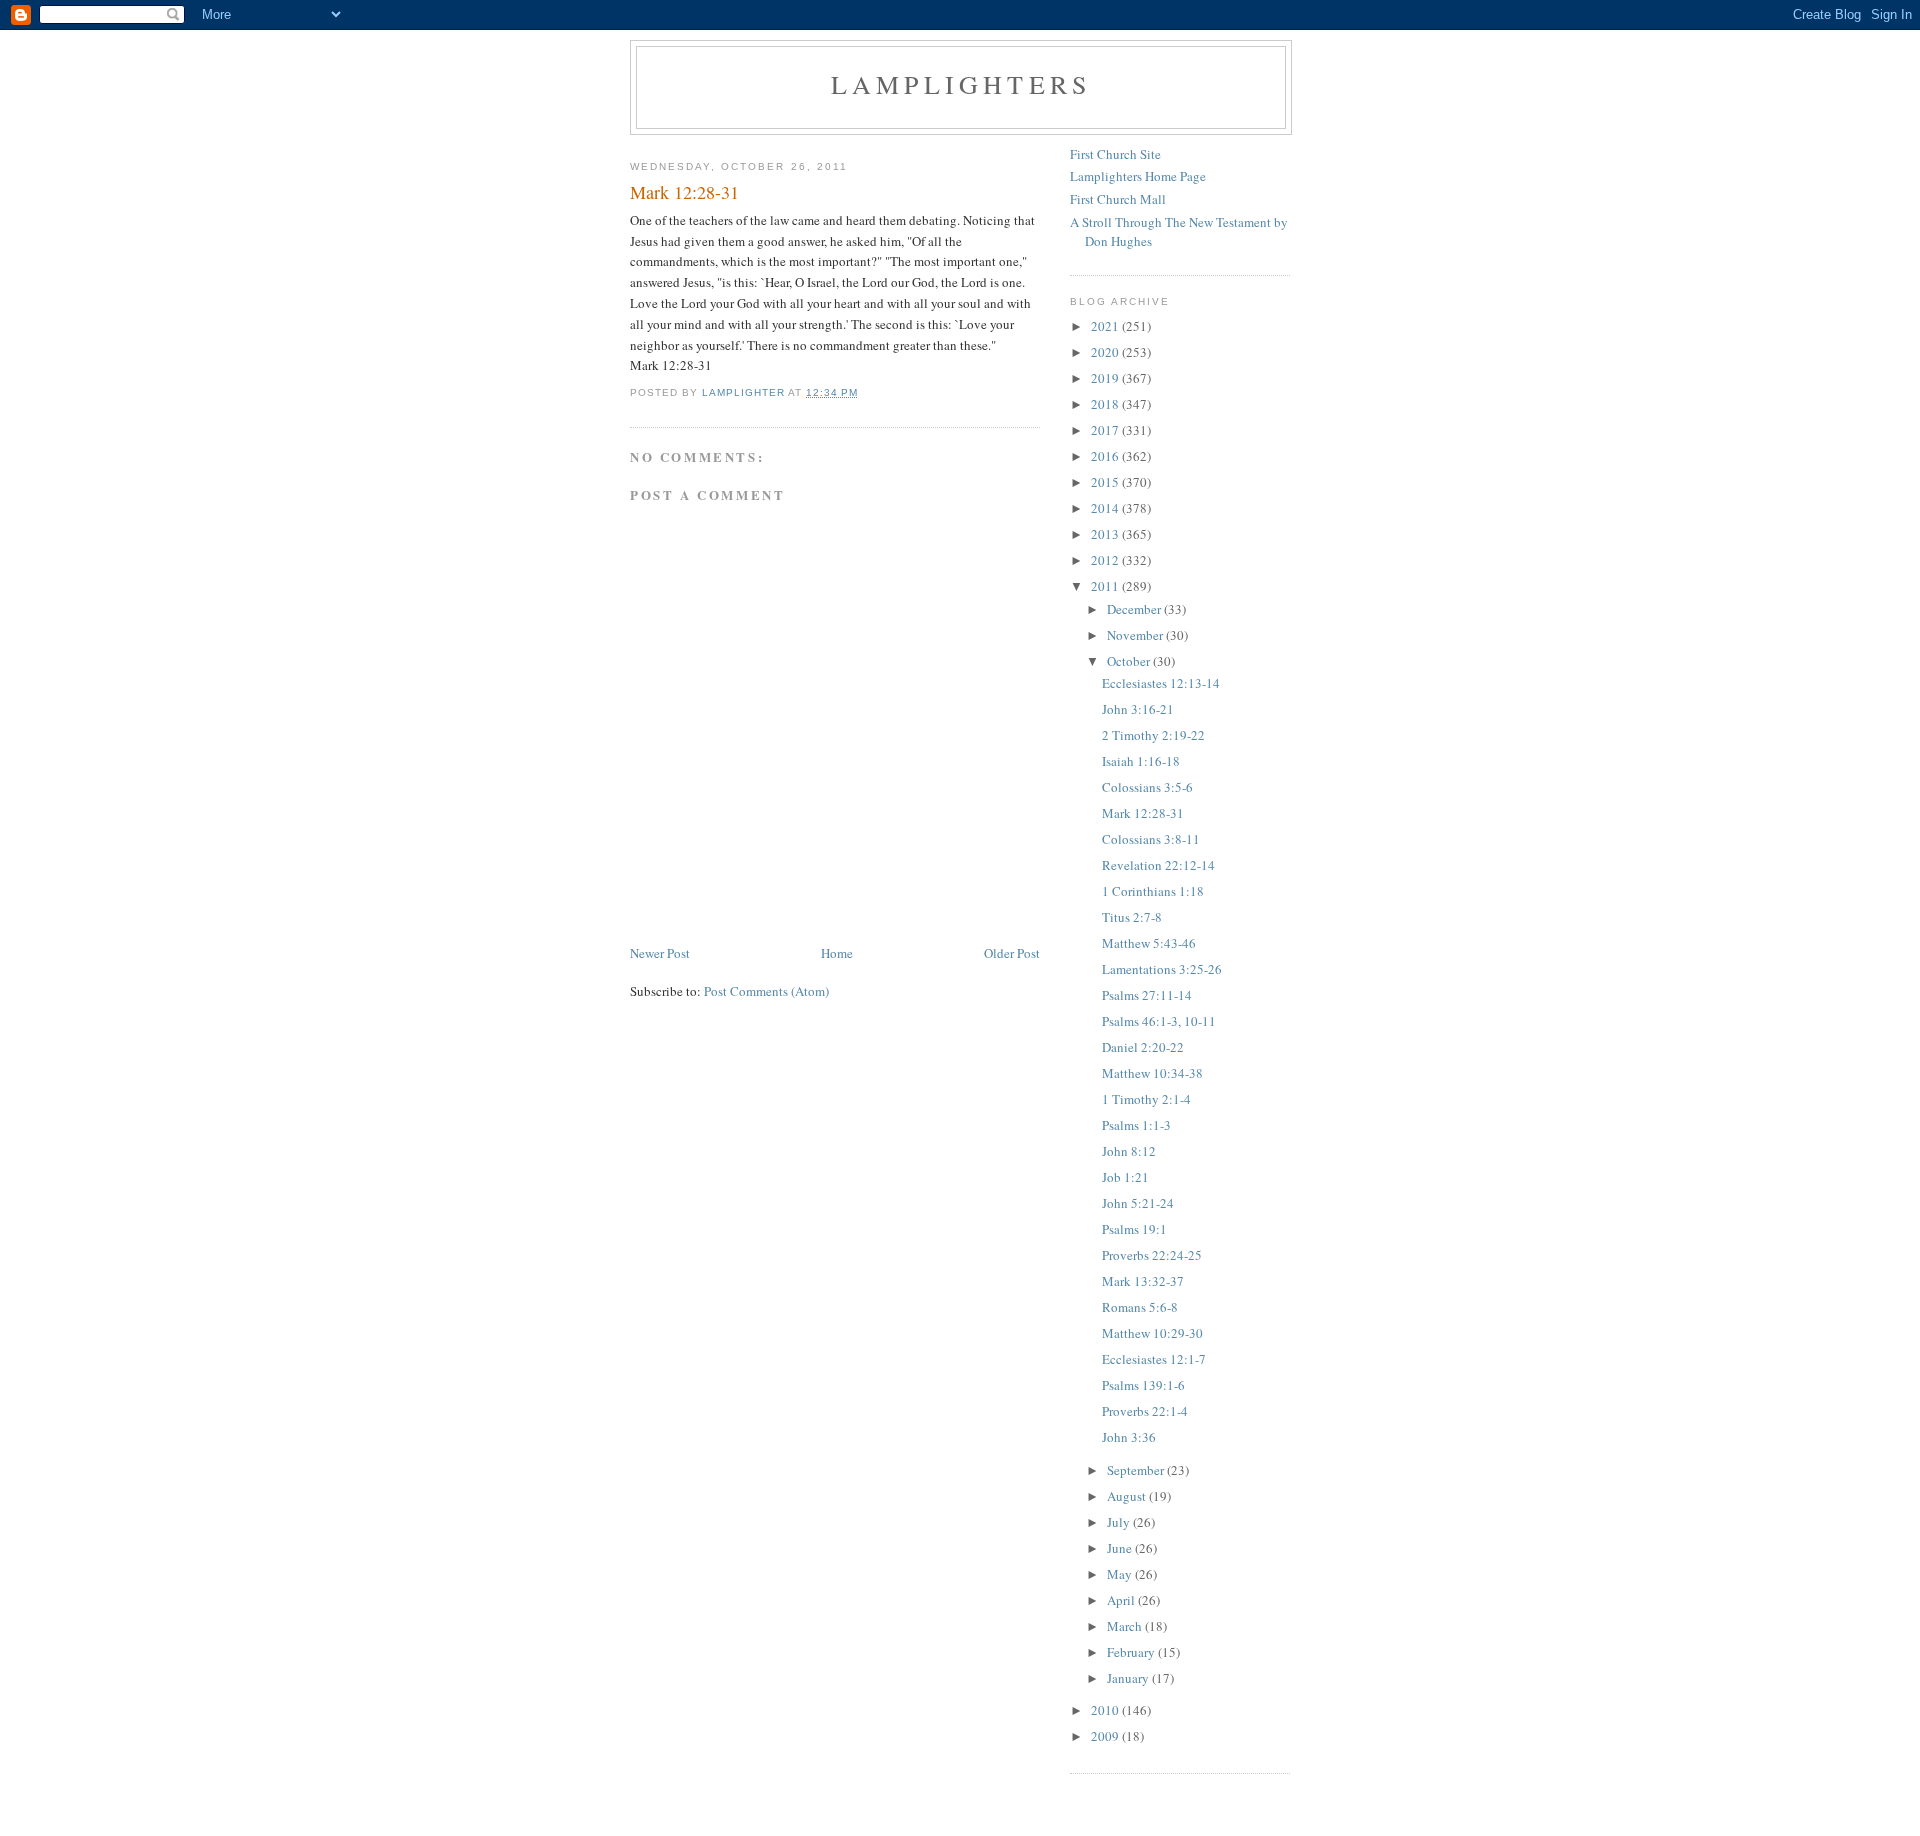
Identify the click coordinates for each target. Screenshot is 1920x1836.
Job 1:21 (1125, 1177)
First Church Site (1115, 154)
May (1121, 1574)
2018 (1106, 404)
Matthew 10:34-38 (1152, 1073)
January (1129, 1678)
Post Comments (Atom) (766, 991)
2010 (1106, 1710)
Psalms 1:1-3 (1136, 1125)
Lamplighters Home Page (1138, 176)
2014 (1106, 508)
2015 (1106, 482)
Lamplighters (961, 84)
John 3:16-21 (1138, 709)
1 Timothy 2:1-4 (1146, 1099)
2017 (1106, 430)
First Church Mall (1118, 199)
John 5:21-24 (1138, 1203)
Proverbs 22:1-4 (1145, 1411)
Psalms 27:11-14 (1147, 995)
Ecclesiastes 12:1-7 (1154, 1359)
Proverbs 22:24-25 (1152, 1255)
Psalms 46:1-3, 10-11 (1159, 1021)
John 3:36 (1129, 1437)
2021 (1106, 326)
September (1137, 1470)
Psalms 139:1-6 (1143, 1385)
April (1122, 1600)
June (1121, 1548)
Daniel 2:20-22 (1143, 1047)
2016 (1106, 456)
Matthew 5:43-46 (1149, 943)
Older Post (1012, 953)
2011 (1106, 586)
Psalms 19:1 (1134, 1229)
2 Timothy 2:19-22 (1153, 735)
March (1126, 1626)
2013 (1106, 534)
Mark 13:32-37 (1143, 1281)
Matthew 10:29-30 (1152, 1333)
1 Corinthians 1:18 (1153, 891)
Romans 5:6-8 (1140, 1307)
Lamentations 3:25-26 (1162, 969)
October (1130, 661)
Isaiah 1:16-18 (1141, 761)
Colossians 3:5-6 (1147, 787)
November (1136, 635)
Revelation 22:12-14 (1158, 865)
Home (837, 953)
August (1128, 1496)
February (1132, 1652)
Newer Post (660, 953)
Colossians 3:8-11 (1151, 839)
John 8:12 (1129, 1151)
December (1135, 609)
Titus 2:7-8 (1132, 917)
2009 (1106, 1736)
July (1120, 1522)
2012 (1106, 560)
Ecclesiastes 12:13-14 (1161, 683)
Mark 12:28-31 (1143, 813)
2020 (1106, 352)
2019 (1106, 378)
